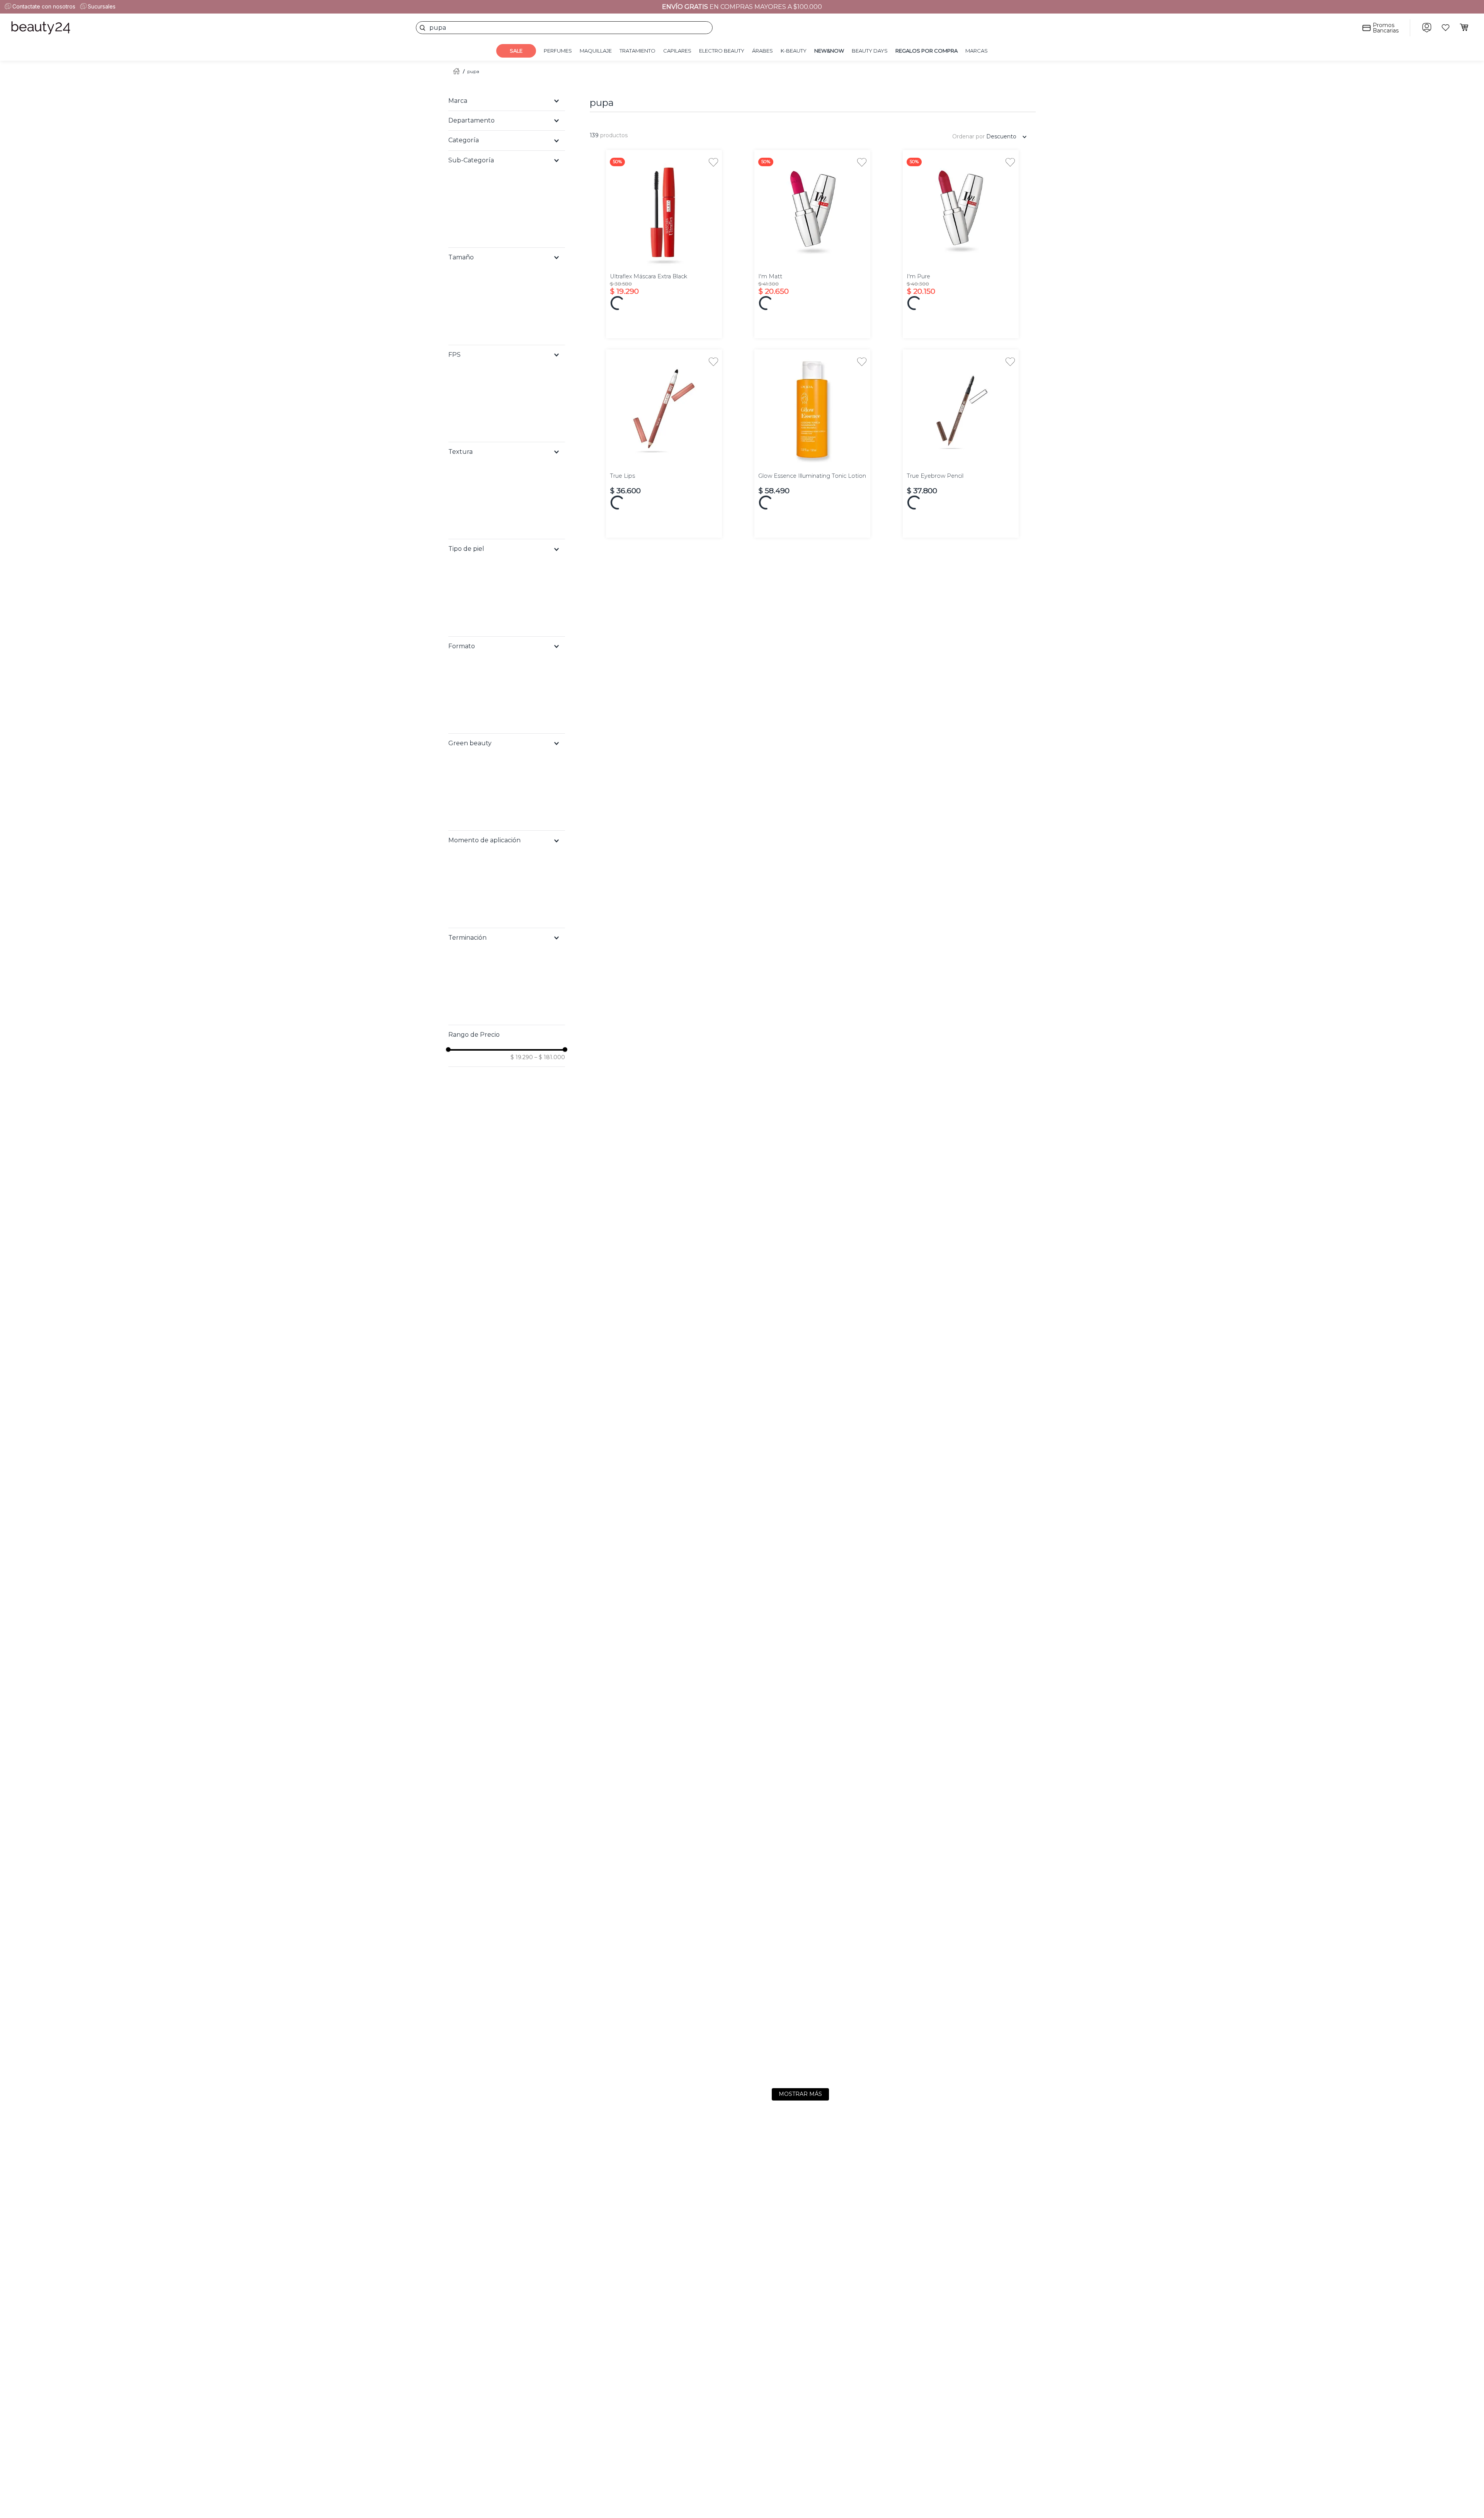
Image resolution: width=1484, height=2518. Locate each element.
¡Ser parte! (1244, 2478)
